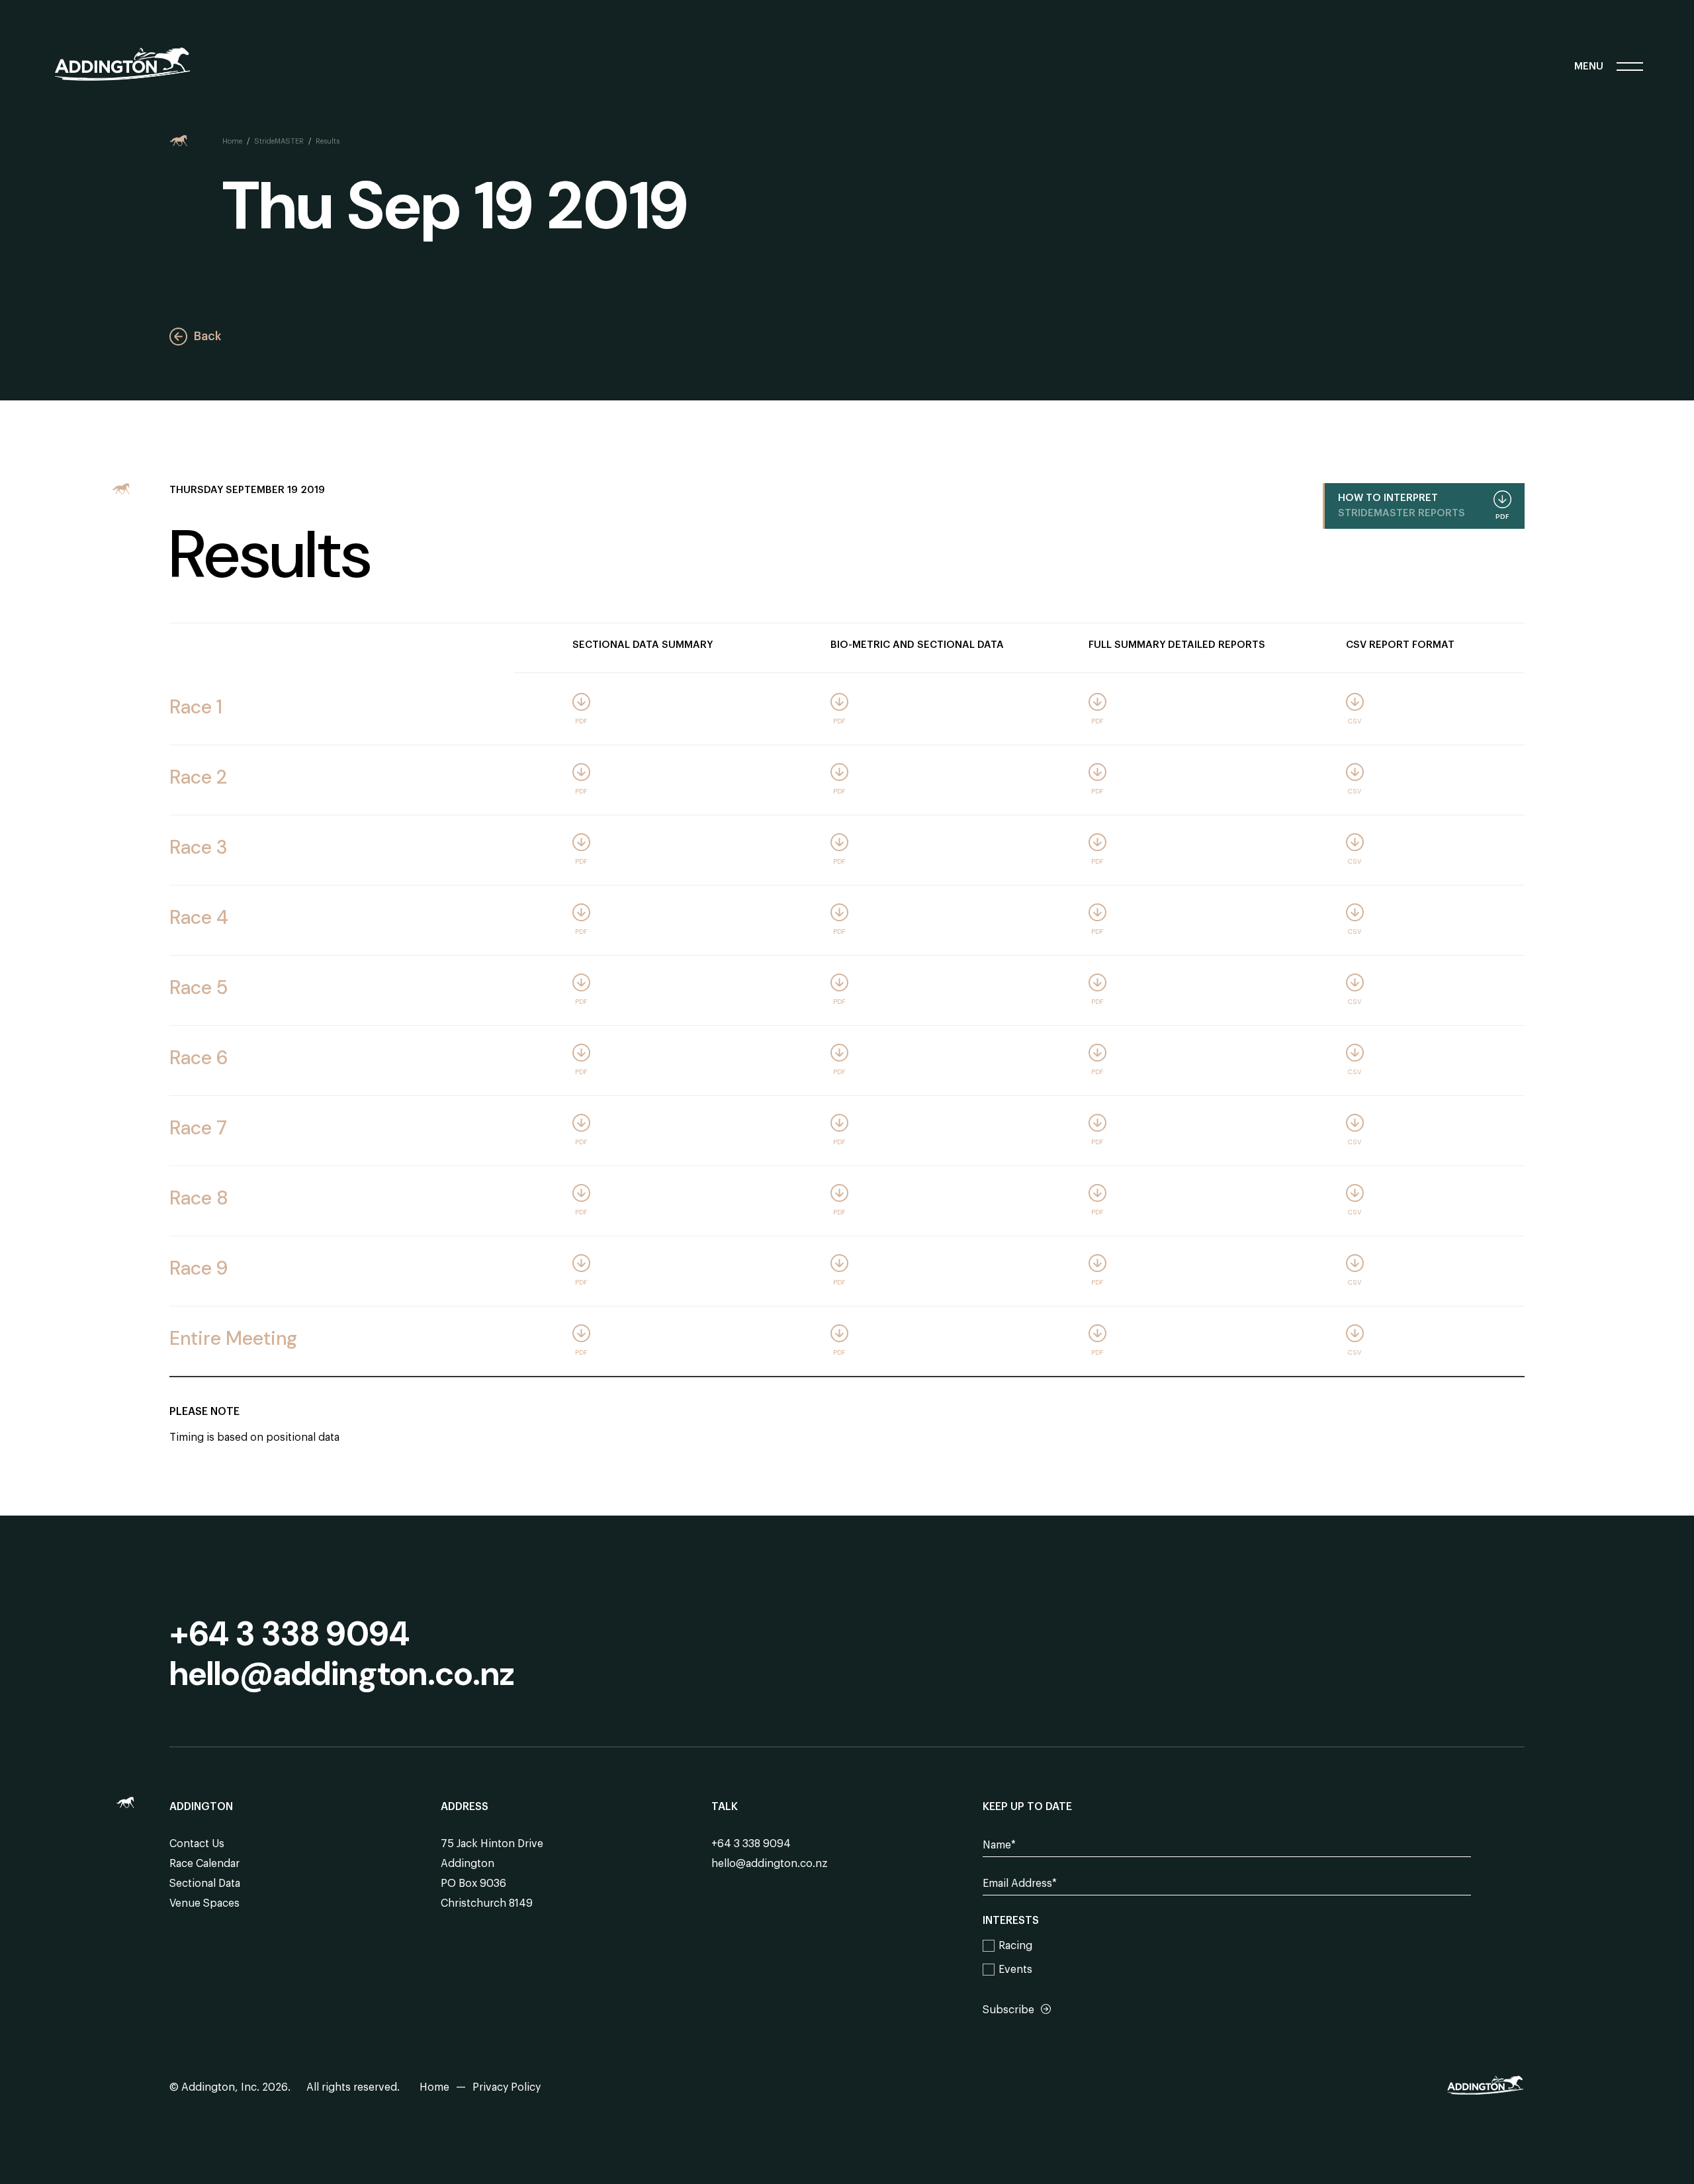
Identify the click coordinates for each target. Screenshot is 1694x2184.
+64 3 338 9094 (290, 1634)
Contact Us (197, 1844)
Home (232, 141)
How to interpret (1424, 507)
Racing (1015, 1946)
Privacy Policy (507, 2087)
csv (1355, 721)
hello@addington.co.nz (342, 1674)
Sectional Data (205, 1884)
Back (207, 336)
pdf (581, 721)
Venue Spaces (204, 1903)
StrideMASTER (279, 141)
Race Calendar (204, 1864)
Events (1015, 1970)
